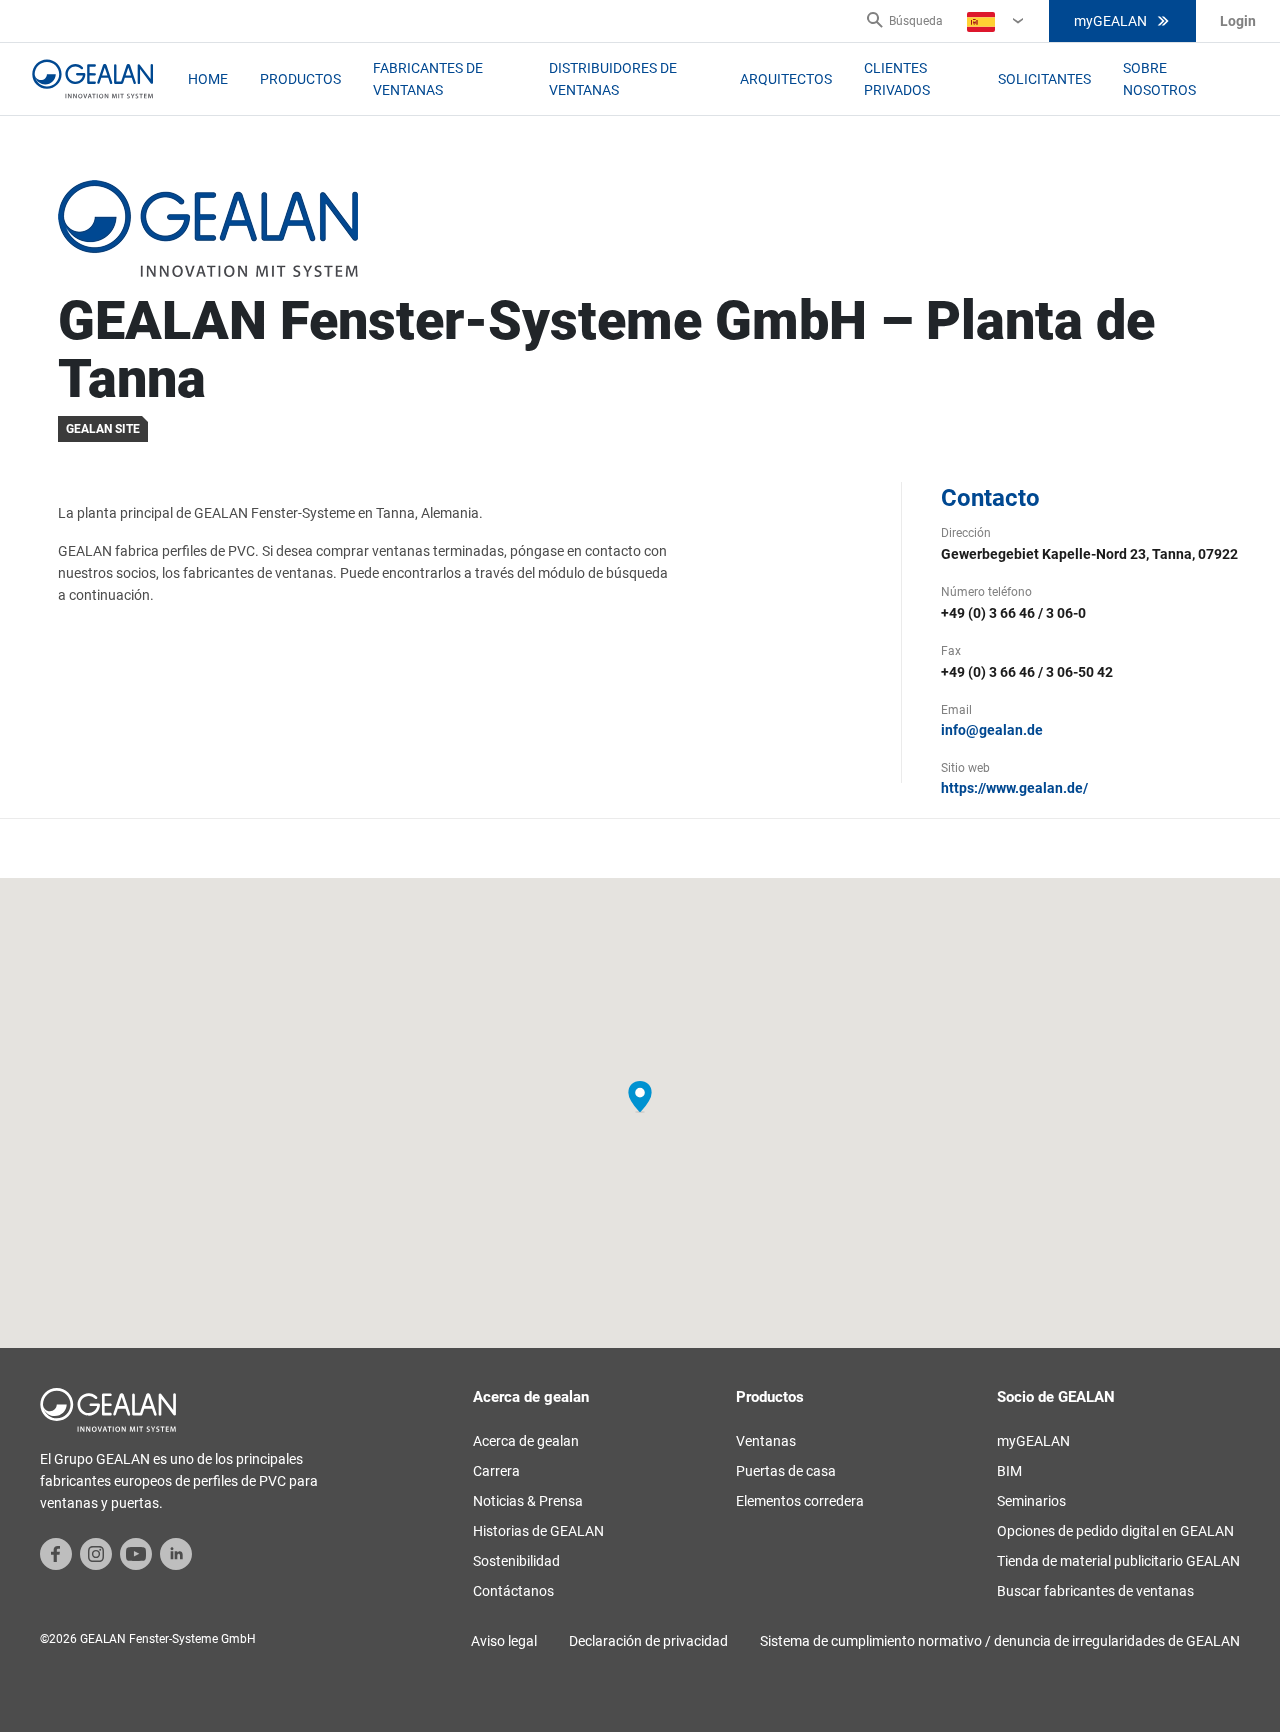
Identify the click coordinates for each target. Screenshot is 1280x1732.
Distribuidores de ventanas (613, 79)
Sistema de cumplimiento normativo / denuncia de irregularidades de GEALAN (1000, 1641)
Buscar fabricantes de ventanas (1095, 1591)
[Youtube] (136, 1553)
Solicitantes (1044, 79)
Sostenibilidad (516, 1561)
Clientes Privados (897, 79)
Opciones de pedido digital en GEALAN (1115, 1531)
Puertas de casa (786, 1471)
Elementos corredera (800, 1501)
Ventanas (766, 1441)
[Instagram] (96, 1553)
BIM (1009, 1471)
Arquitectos (786, 79)
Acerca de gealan (526, 1441)
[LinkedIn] (176, 1553)
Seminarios (1031, 1501)
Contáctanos (513, 1591)
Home (208, 79)
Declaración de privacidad (648, 1641)
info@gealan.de (992, 730)
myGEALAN (1110, 21)
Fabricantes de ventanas (428, 79)
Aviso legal (504, 1641)
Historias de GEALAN (538, 1531)
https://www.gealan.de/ (1014, 788)
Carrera (496, 1471)
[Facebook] (56, 1553)
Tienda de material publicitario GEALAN (1118, 1561)
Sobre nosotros (1159, 79)
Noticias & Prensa (528, 1501)
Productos (300, 79)
